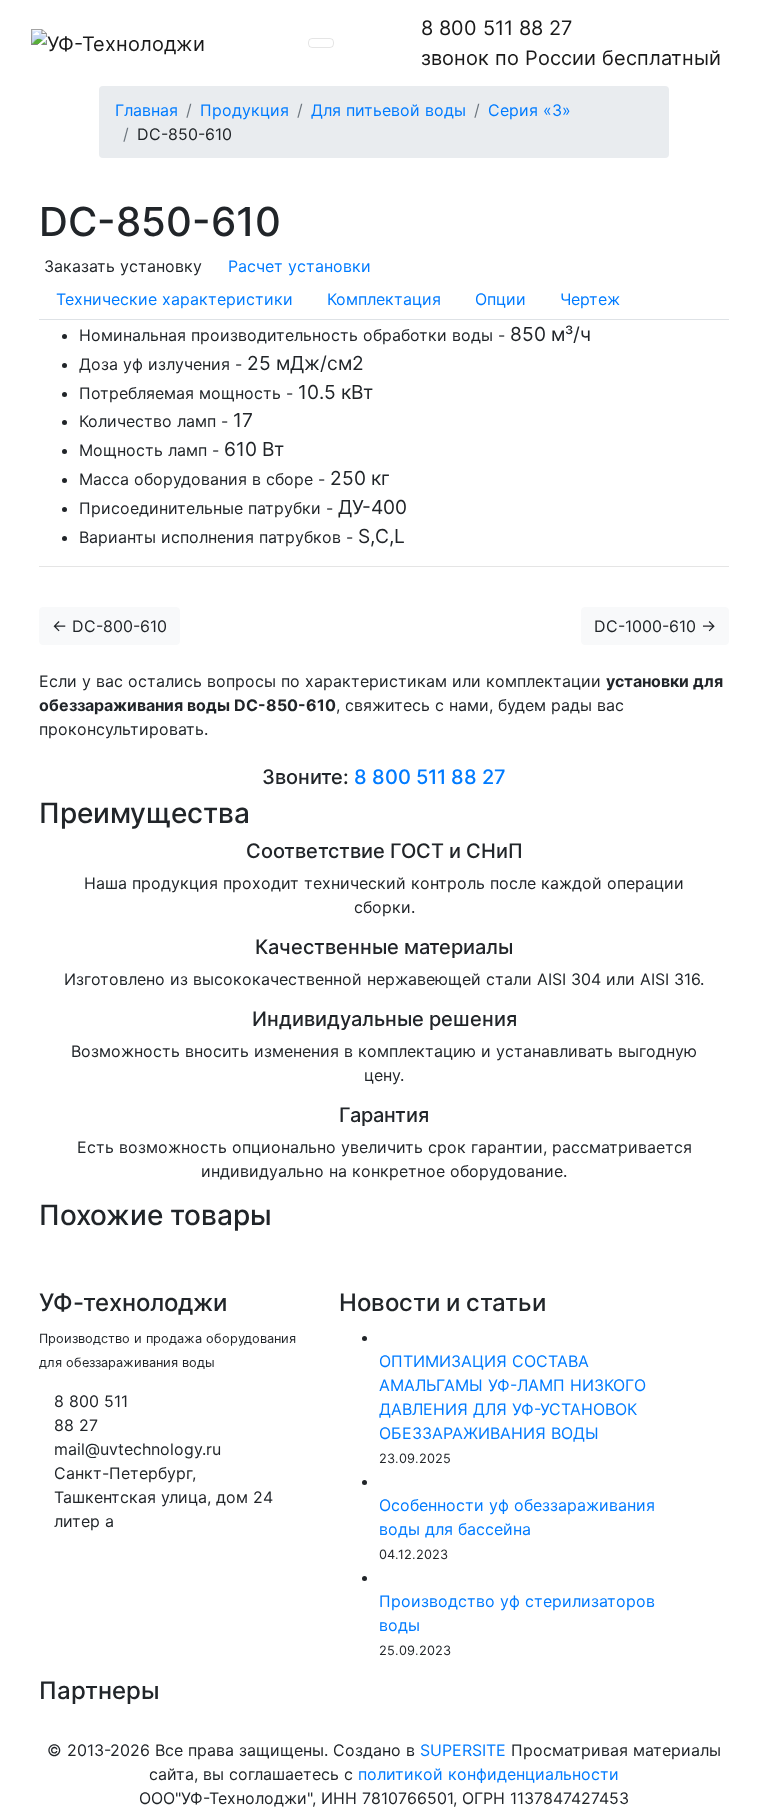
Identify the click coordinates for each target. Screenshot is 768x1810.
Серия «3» (529, 110)
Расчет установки (297, 266)
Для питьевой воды (388, 110)
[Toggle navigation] (321, 43)
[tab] (174, 299)
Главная (146, 110)
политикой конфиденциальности (488, 1774)
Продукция (244, 110)
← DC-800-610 (109, 626)
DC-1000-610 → (655, 626)
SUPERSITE (463, 1750)
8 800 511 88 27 (571, 43)
